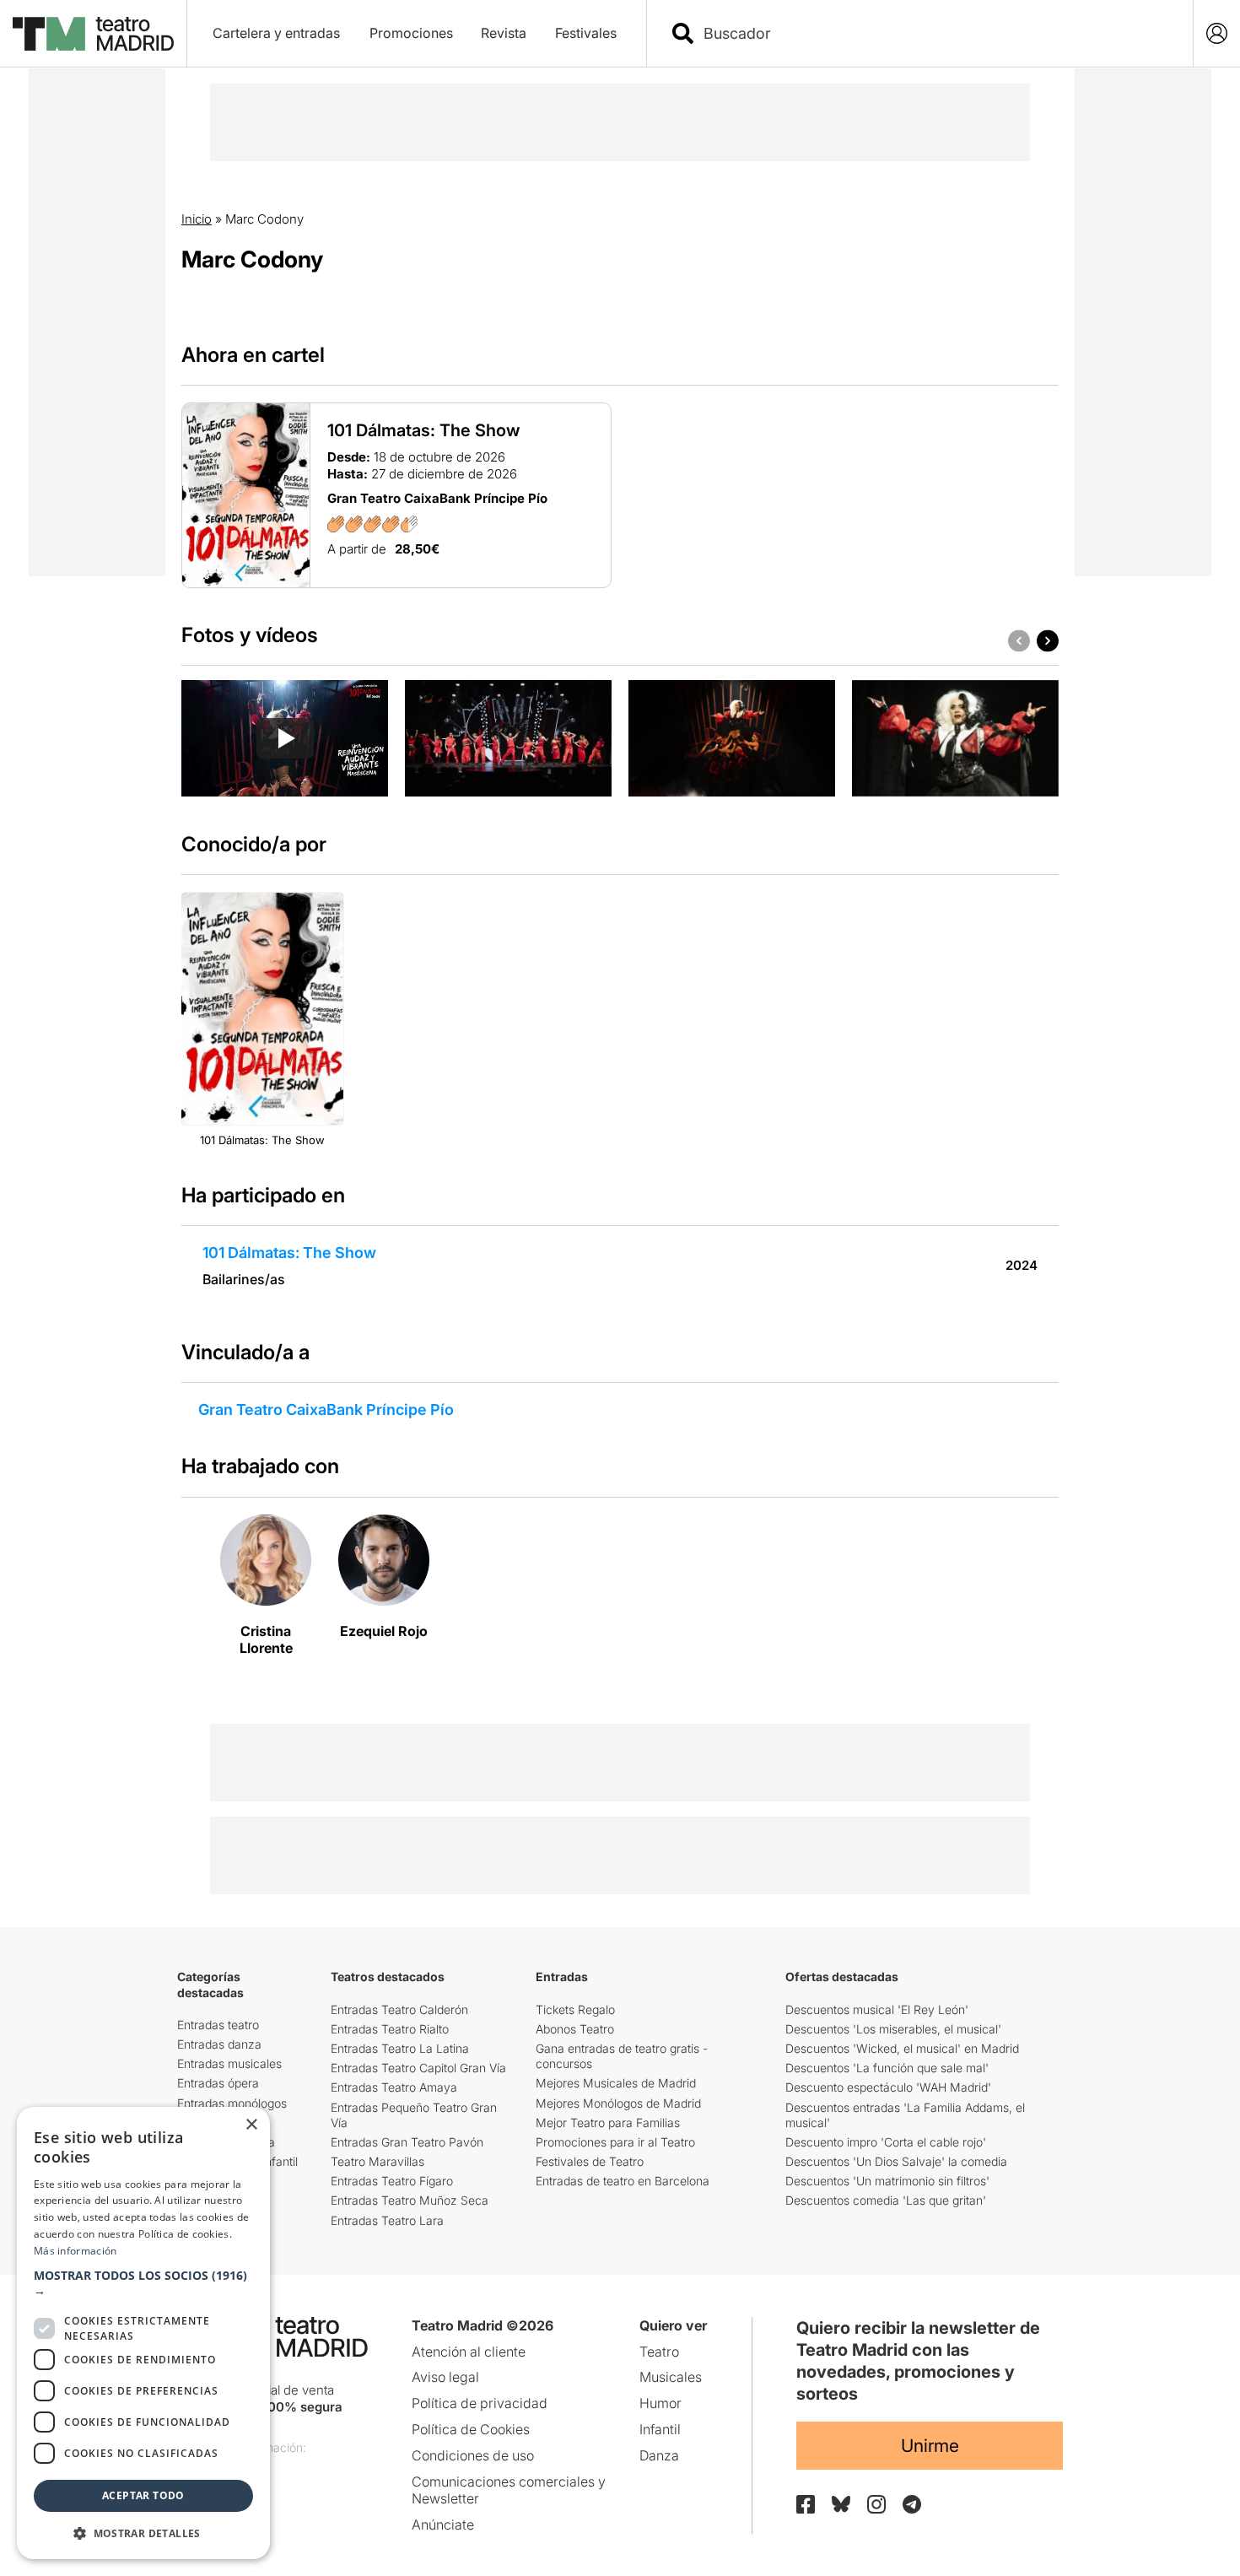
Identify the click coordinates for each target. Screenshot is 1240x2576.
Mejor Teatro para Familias (608, 2122)
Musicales (671, 2377)
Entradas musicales (229, 2063)
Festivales (586, 33)
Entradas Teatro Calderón (399, 2009)
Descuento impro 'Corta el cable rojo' (886, 2142)
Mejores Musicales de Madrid (616, 2083)
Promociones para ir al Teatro (615, 2142)
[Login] (1217, 33)
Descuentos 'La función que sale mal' (887, 2068)
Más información (75, 2251)
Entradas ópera (218, 2083)
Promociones (411, 33)
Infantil (660, 2429)
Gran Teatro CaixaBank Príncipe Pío (326, 1410)
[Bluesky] (841, 2504)
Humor (660, 2403)
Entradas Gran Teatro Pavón (407, 2142)
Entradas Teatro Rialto (390, 2029)
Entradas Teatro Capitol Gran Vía (418, 2068)
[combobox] (935, 33)
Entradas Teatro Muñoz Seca (410, 2200)
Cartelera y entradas (276, 33)
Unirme (930, 2446)
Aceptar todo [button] (143, 2495)
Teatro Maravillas (377, 2161)
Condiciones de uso (473, 2455)
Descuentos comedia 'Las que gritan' (886, 2200)
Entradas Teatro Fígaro (392, 2181)
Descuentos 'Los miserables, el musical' (893, 2029)
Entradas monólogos (232, 2103)
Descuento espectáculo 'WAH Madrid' (888, 2087)
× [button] (251, 2125)
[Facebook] (806, 2504)
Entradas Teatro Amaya (394, 2087)
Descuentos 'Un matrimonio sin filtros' (887, 2181)
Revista (504, 33)
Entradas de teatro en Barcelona (623, 2181)
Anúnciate (443, 2525)
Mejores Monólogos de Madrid (618, 2103)
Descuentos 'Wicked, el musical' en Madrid (902, 2048)
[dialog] (143, 2333)
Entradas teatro (218, 2025)
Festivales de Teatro (590, 2161)
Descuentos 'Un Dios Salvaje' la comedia (896, 2161)
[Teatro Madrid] (93, 34)
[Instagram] (876, 2504)
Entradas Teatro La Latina (400, 2048)
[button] (143, 2283)
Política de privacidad (480, 2403)
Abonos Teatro (575, 2029)
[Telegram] (912, 2504)
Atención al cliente (469, 2352)
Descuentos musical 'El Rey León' (877, 2009)
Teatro (659, 2352)
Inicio (197, 219)
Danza (659, 2455)
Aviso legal (445, 2377)
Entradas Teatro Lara (387, 2220)
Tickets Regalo (575, 2009)
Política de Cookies (471, 2429)
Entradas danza (219, 2044)
